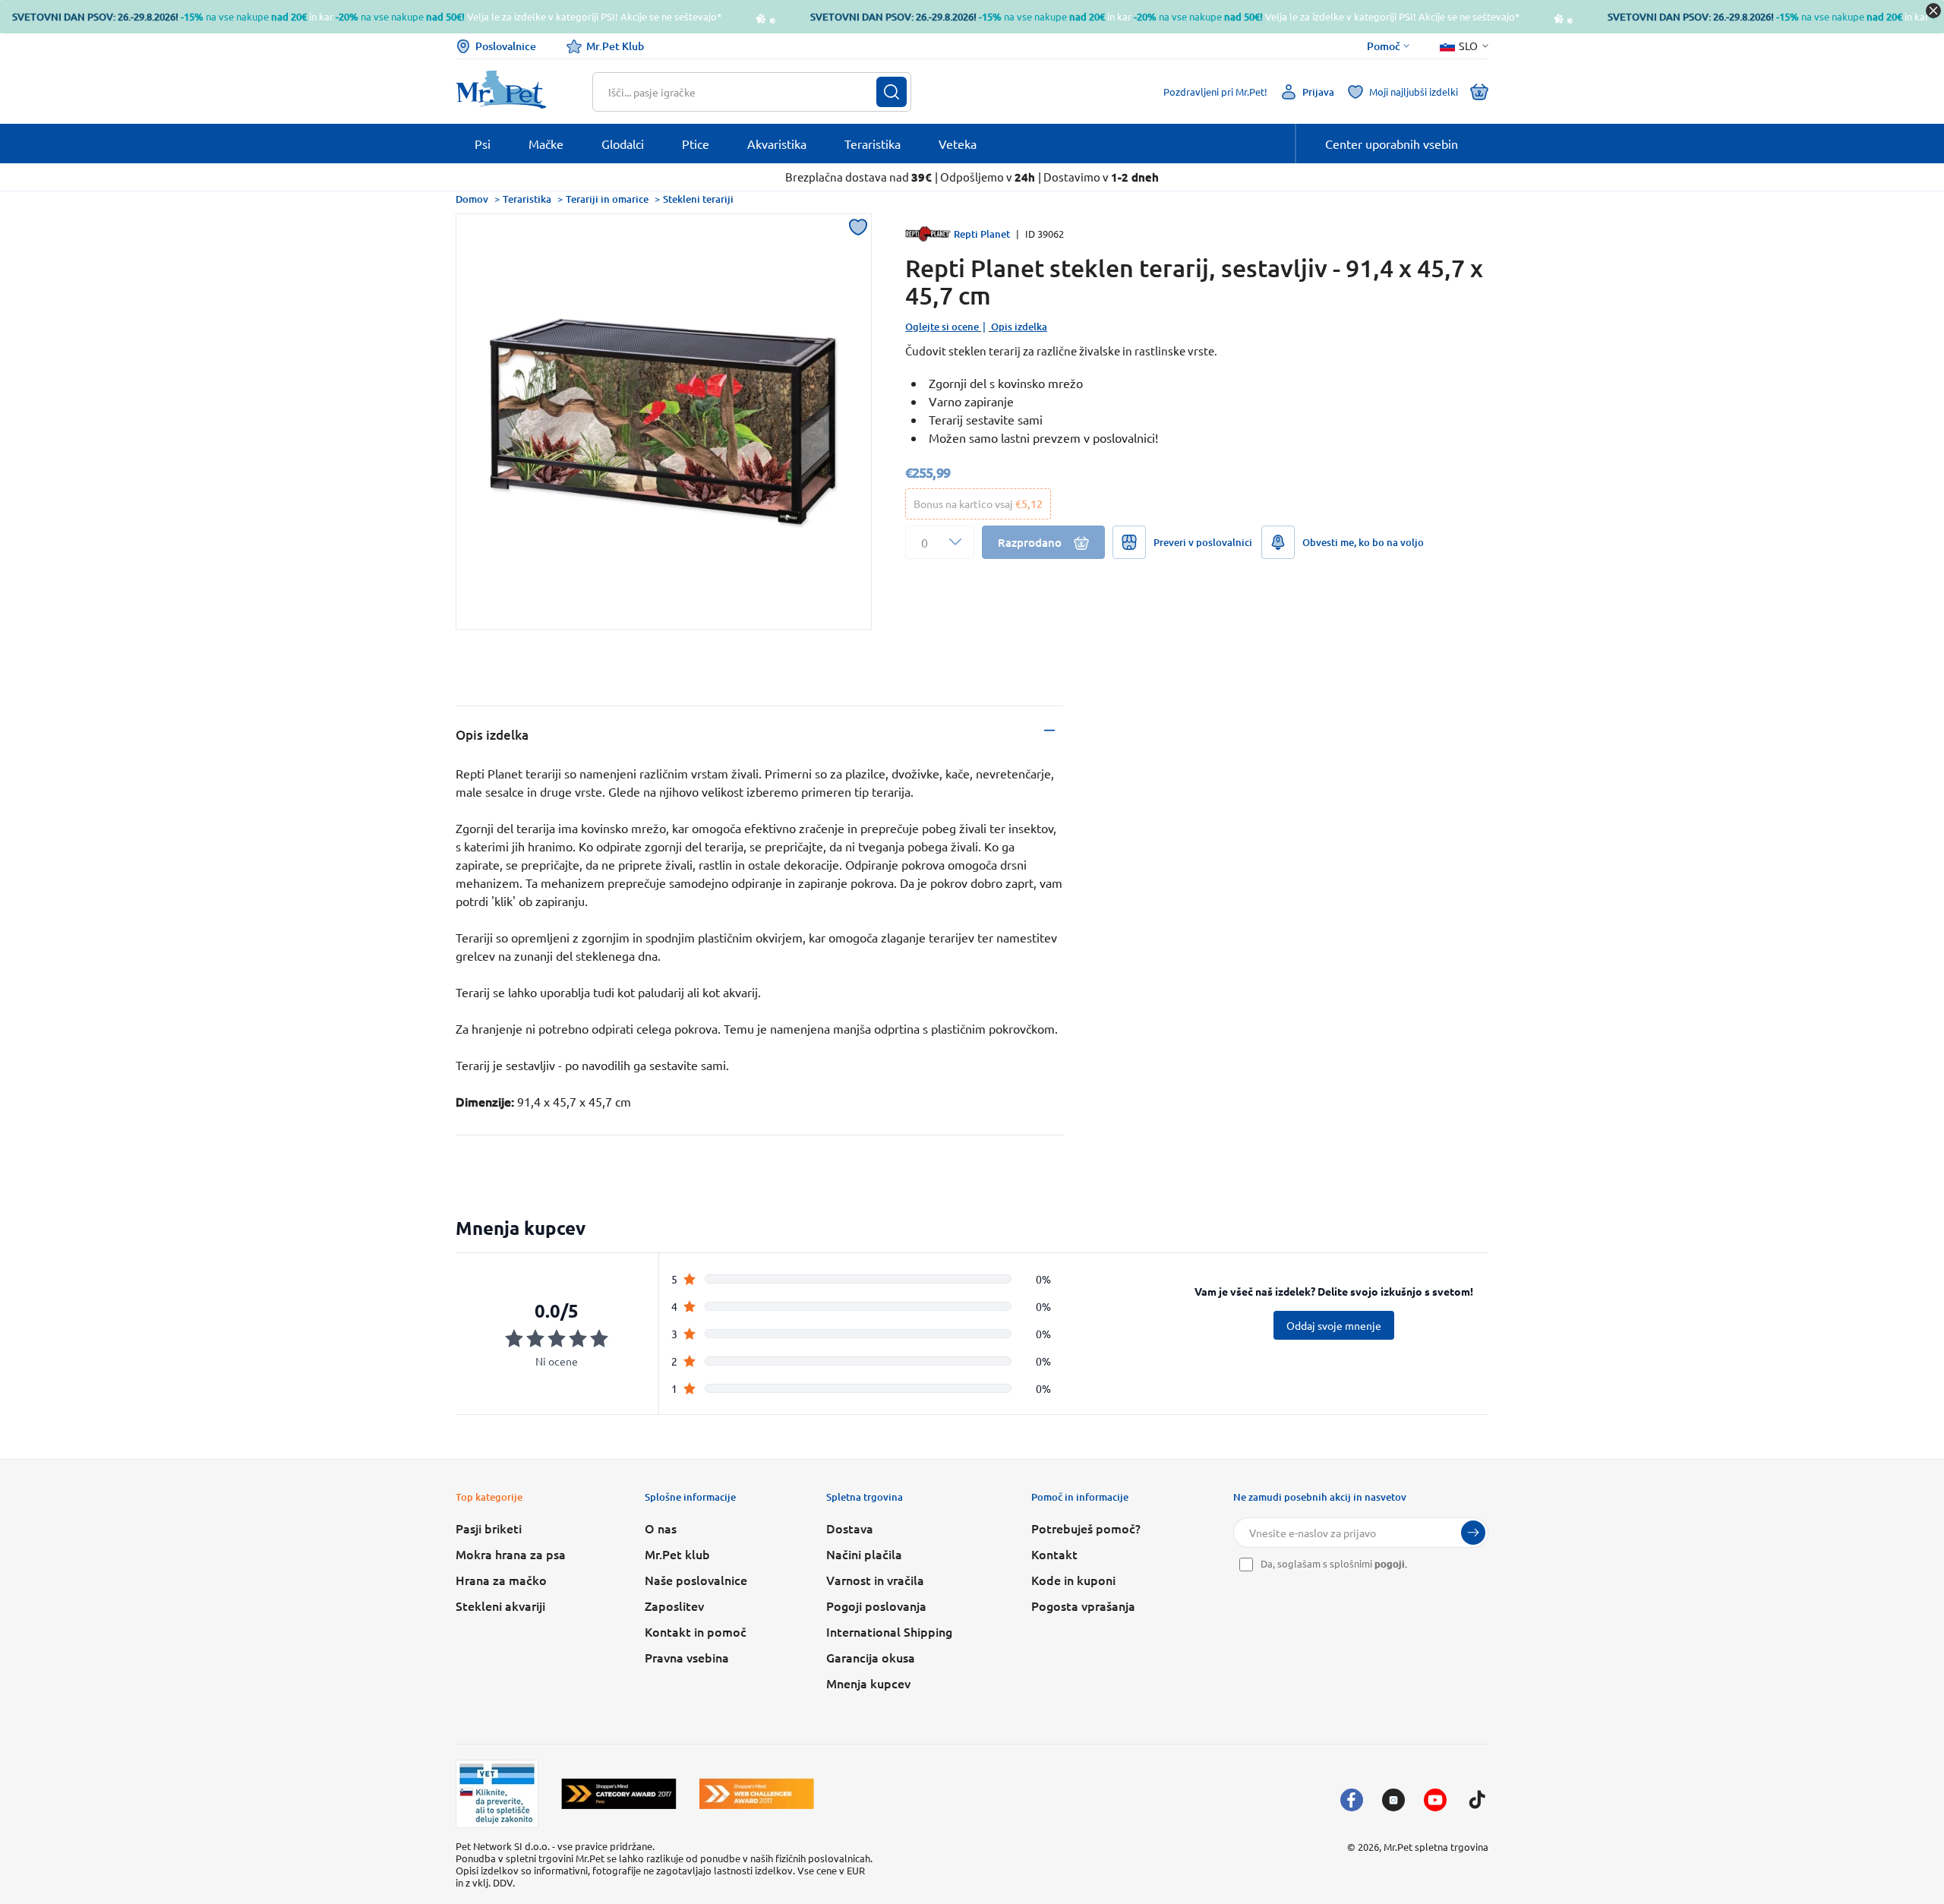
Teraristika (527, 199)
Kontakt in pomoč (696, 1631)
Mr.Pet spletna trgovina (1436, 1847)
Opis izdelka (1019, 327)
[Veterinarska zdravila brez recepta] (497, 1794)
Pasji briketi (489, 1528)
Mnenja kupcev (868, 1683)
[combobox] (742, 92)
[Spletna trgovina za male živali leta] (619, 1793)
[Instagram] (1393, 1800)
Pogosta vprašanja (1083, 1606)
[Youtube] (1435, 1800)
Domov (472, 199)
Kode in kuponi (1073, 1580)
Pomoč (1384, 46)
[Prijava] (1473, 1533)
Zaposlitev (674, 1606)
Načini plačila (864, 1554)
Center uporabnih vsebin (1392, 144)
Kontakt (1054, 1554)
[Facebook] (1352, 1800)
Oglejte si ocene (942, 327)
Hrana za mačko (501, 1580)
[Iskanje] (892, 92)
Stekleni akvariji (500, 1606)
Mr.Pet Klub (615, 46)
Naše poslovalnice (696, 1580)
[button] (940, 542)
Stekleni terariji (698, 199)
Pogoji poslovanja (876, 1606)
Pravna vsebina (687, 1657)
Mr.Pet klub (677, 1554)
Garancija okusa (871, 1657)
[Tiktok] (1477, 1800)
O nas (661, 1528)
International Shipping (889, 1631)
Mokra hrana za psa (511, 1554)
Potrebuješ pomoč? (1086, 1528)
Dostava (850, 1528)
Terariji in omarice (607, 199)
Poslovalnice (506, 46)
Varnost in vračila (875, 1580)
